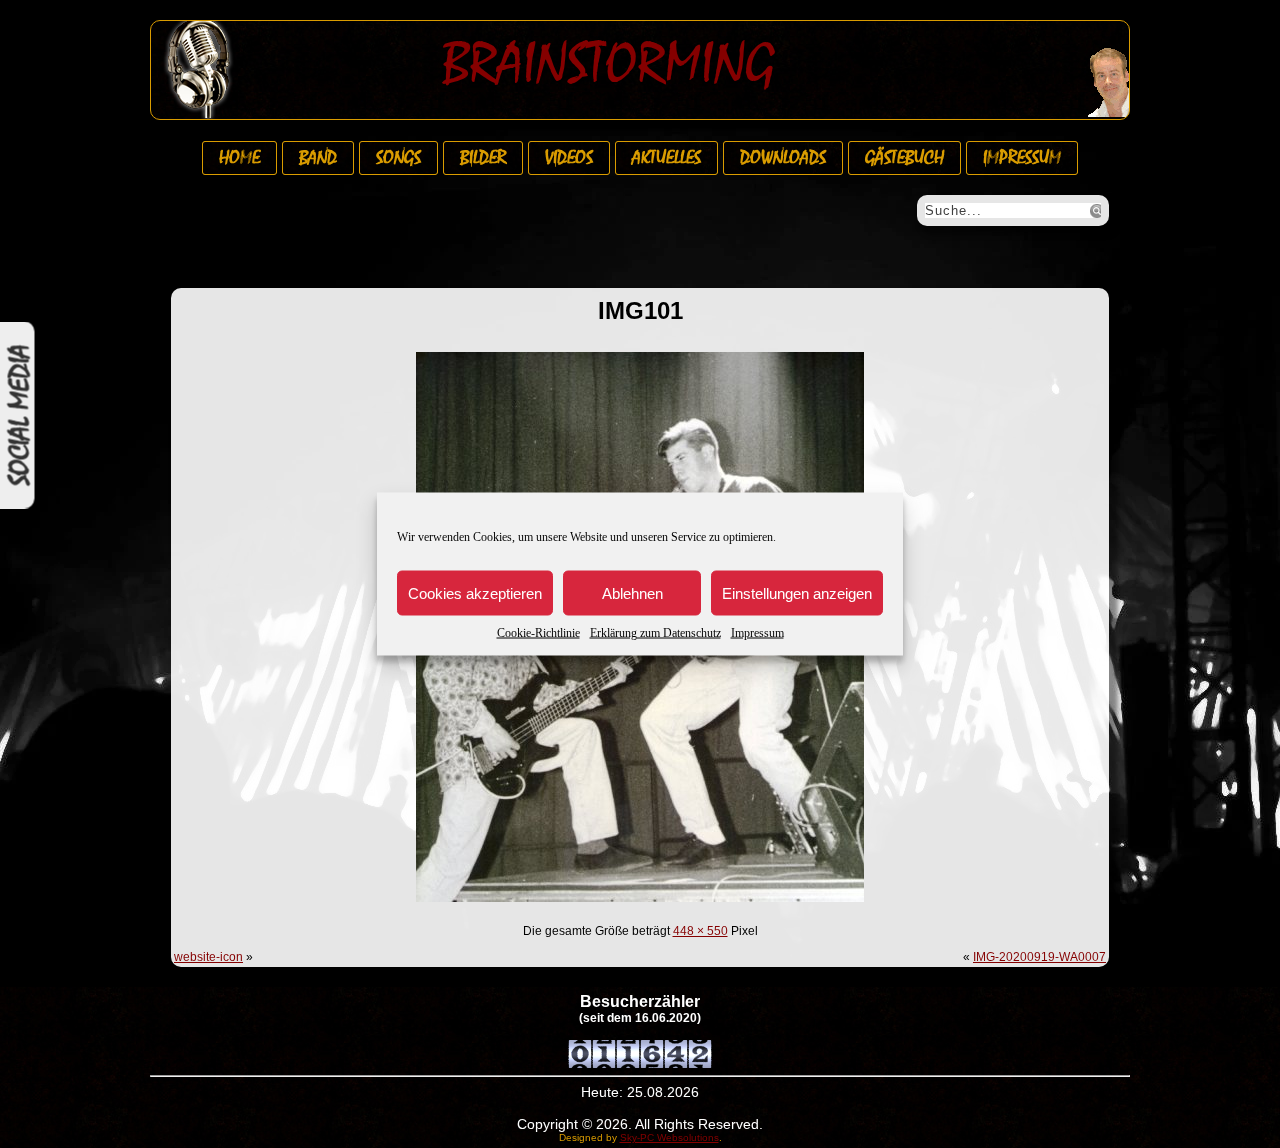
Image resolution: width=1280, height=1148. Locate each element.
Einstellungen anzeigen (797, 592)
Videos (569, 158)
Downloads (783, 158)
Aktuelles (666, 158)
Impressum (757, 633)
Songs (398, 158)
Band (318, 158)
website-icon (208, 957)
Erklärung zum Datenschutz (655, 633)
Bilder (483, 158)
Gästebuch (904, 158)
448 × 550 (700, 931)
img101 (640, 310)
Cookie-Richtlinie (538, 633)
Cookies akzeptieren (475, 592)
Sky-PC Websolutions (669, 1137)
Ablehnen (632, 592)
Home (239, 158)
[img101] (640, 905)
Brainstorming (608, 64)
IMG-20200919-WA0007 (1039, 957)
